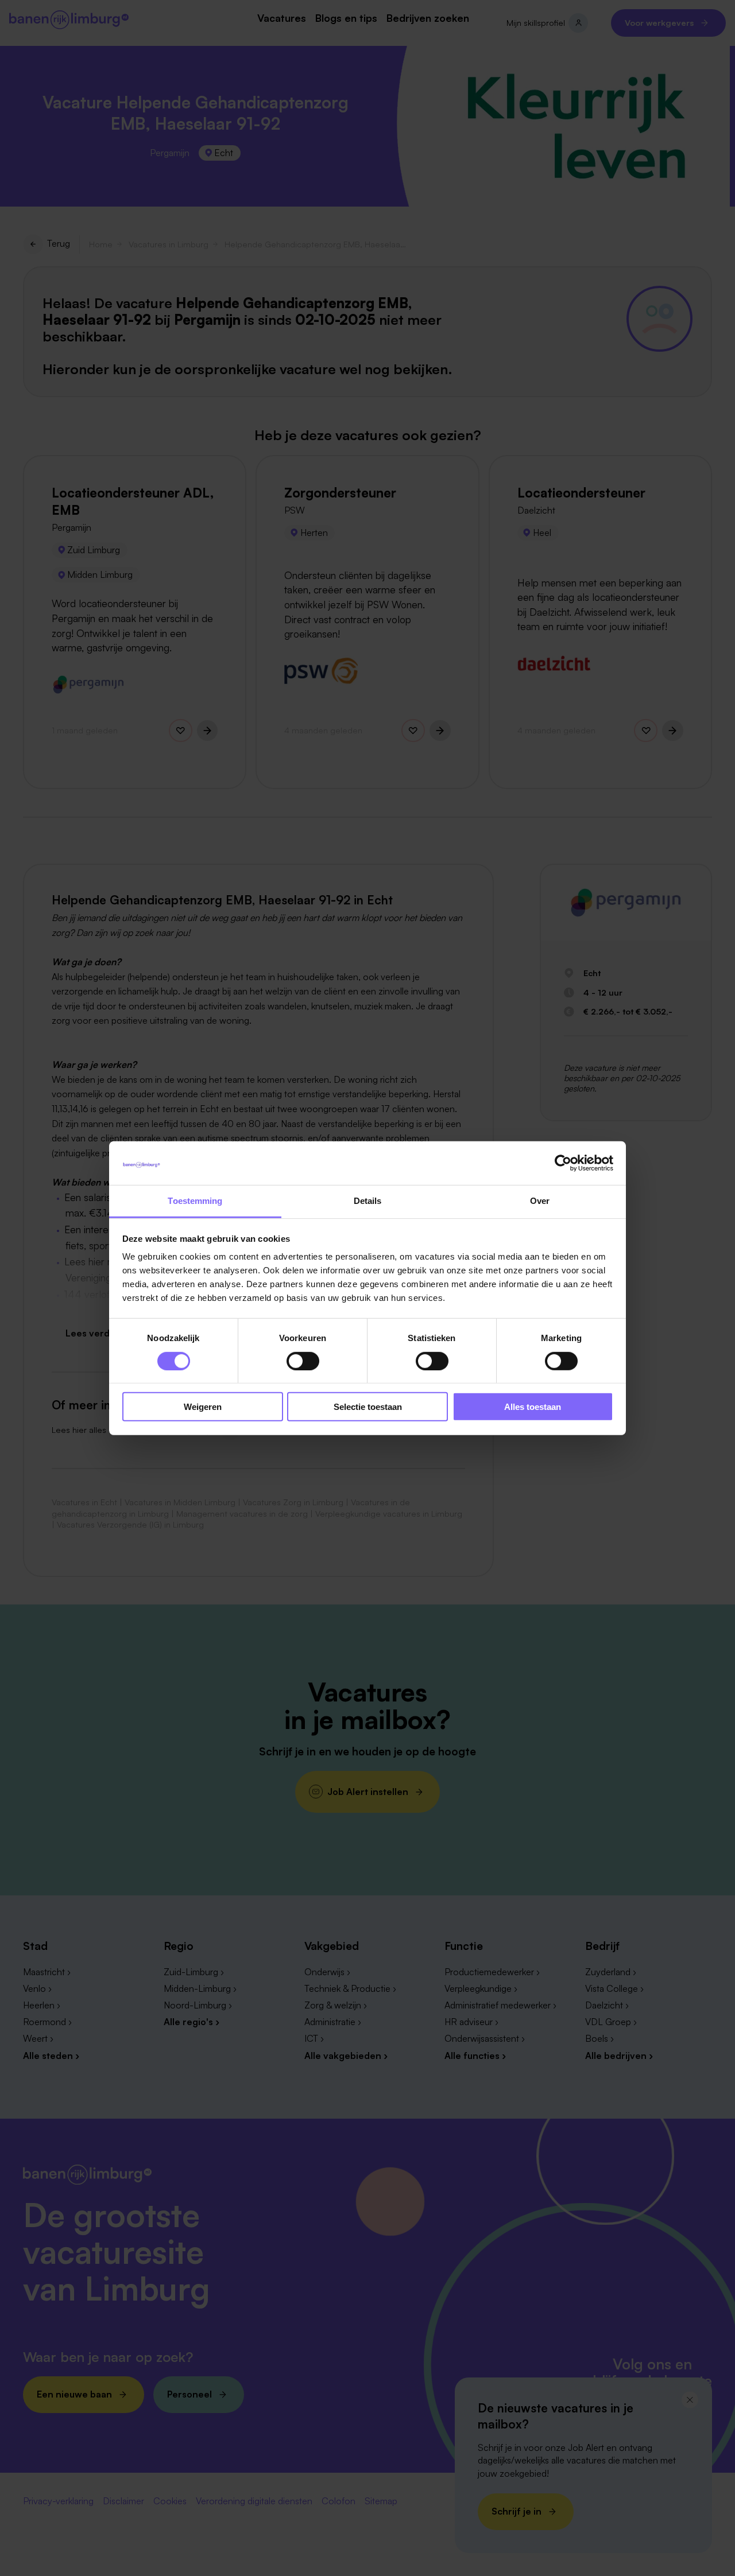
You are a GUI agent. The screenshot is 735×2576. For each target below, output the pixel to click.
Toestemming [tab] (195, 1201)
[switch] (303, 1361)
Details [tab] (368, 1201)
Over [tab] (540, 1201)
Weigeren (203, 1407)
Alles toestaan (533, 1407)
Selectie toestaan (368, 1407)
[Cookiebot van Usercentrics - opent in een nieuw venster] (563, 1163)
